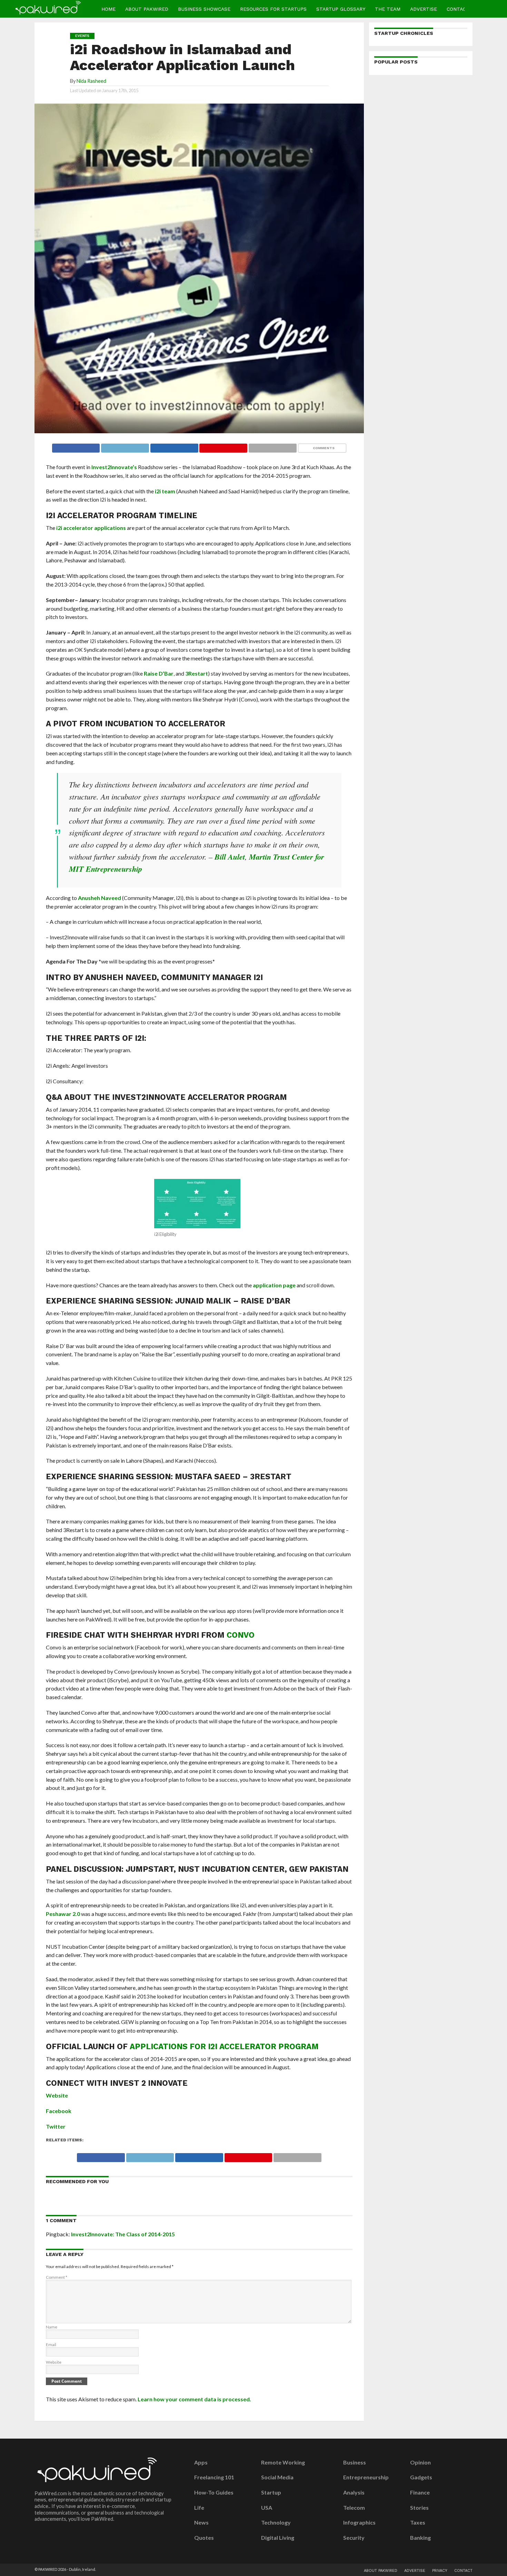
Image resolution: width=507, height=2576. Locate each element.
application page (274, 1285)
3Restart (197, 673)
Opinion (420, 2462)
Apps (201, 2462)
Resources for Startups (273, 9)
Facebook (59, 2111)
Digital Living (278, 2538)
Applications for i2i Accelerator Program (224, 2046)
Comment (57, 2277)
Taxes (418, 2522)
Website (57, 2095)
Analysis (354, 2492)
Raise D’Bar (159, 673)
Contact (458, 9)
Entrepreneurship (366, 2477)
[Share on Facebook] (76, 446)
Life (199, 2508)
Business (355, 2462)
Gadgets (421, 2477)
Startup (271, 2492)
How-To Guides (214, 2492)
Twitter (56, 2126)
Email (51, 2345)
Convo (241, 1635)
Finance (420, 2492)
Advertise (424, 9)
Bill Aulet (230, 857)
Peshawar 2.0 (63, 1914)
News (201, 2522)
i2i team (165, 491)
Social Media (277, 2477)
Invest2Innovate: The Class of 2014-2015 (123, 2234)
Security (354, 2538)
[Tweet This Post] (125, 446)
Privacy (440, 2571)
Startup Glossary (341, 9)
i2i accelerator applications (91, 528)
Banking (420, 2538)
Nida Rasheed (91, 81)
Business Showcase (204, 9)
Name (52, 2327)
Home (108, 9)
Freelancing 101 (214, 2477)
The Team (388, 9)
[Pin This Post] (223, 446)
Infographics (359, 2522)
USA (267, 2508)
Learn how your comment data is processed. (194, 2399)
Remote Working (283, 2462)
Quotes (204, 2538)
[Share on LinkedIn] (174, 446)
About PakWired (147, 9)
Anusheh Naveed (100, 898)
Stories (419, 2508)
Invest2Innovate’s (114, 467)
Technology (276, 2522)
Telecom (354, 2508)
